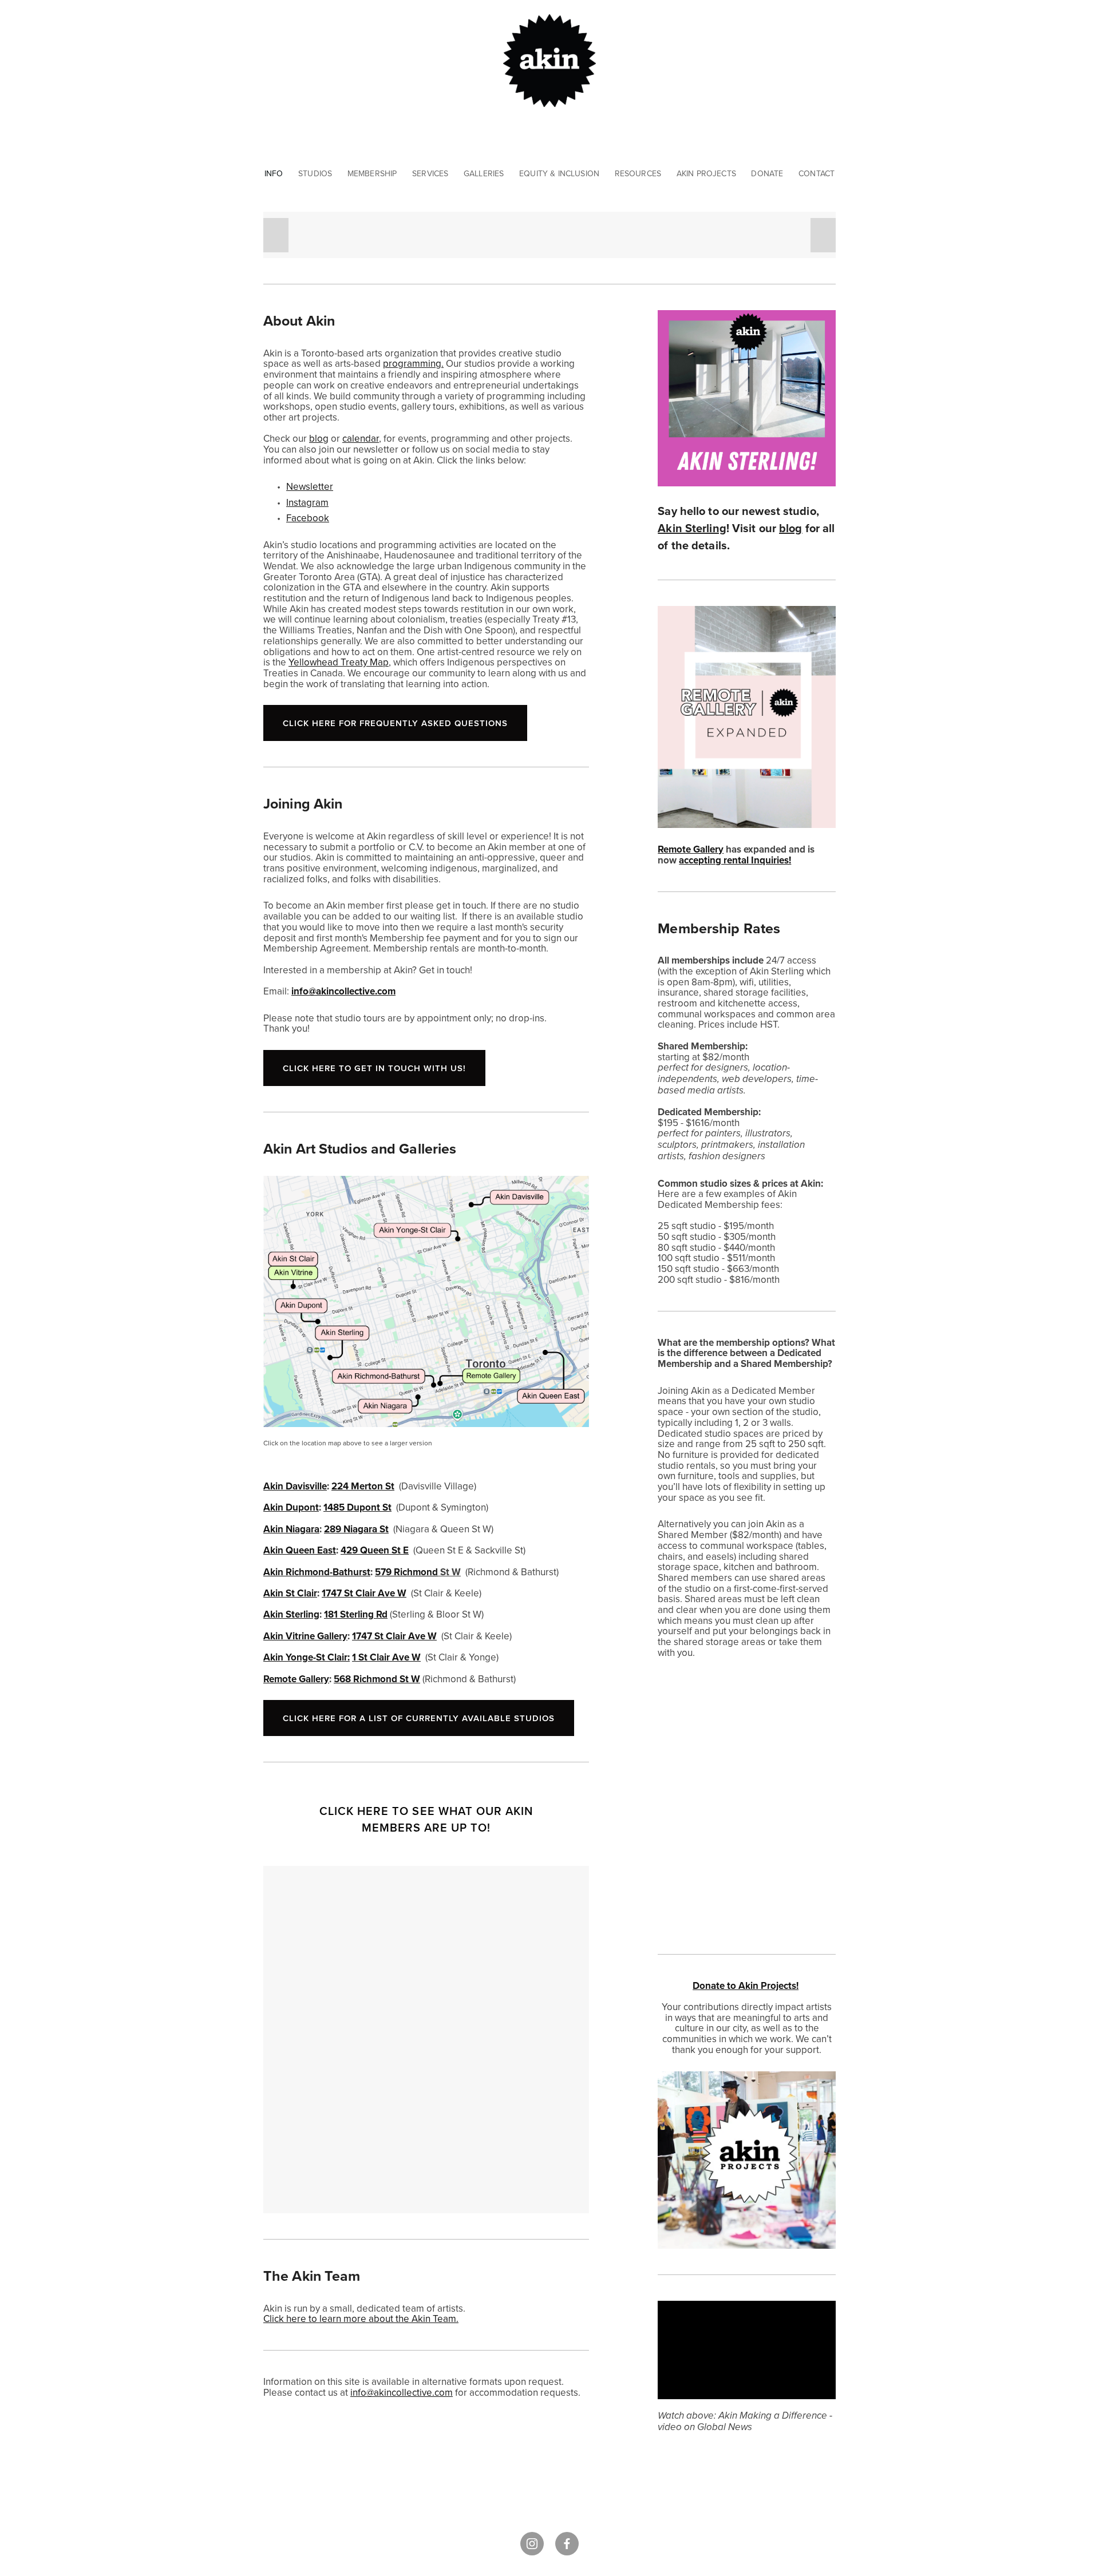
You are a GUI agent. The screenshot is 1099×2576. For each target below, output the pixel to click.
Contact (817, 173)
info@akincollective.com (402, 2392)
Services (430, 173)
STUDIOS (315, 173)
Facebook (308, 518)
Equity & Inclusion (559, 173)
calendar (361, 438)
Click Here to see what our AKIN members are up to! (426, 1819)
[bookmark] (549, 59)
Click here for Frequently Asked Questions (395, 723)
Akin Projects (706, 173)
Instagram (307, 502)
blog (319, 438)
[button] (276, 235)
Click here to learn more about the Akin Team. (361, 2319)
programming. (413, 363)
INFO (274, 173)
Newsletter (310, 486)
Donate (767, 173)
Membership (372, 173)
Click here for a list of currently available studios (419, 1718)
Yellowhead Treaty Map (339, 662)
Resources (638, 173)
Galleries (484, 173)
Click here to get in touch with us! (374, 1068)
